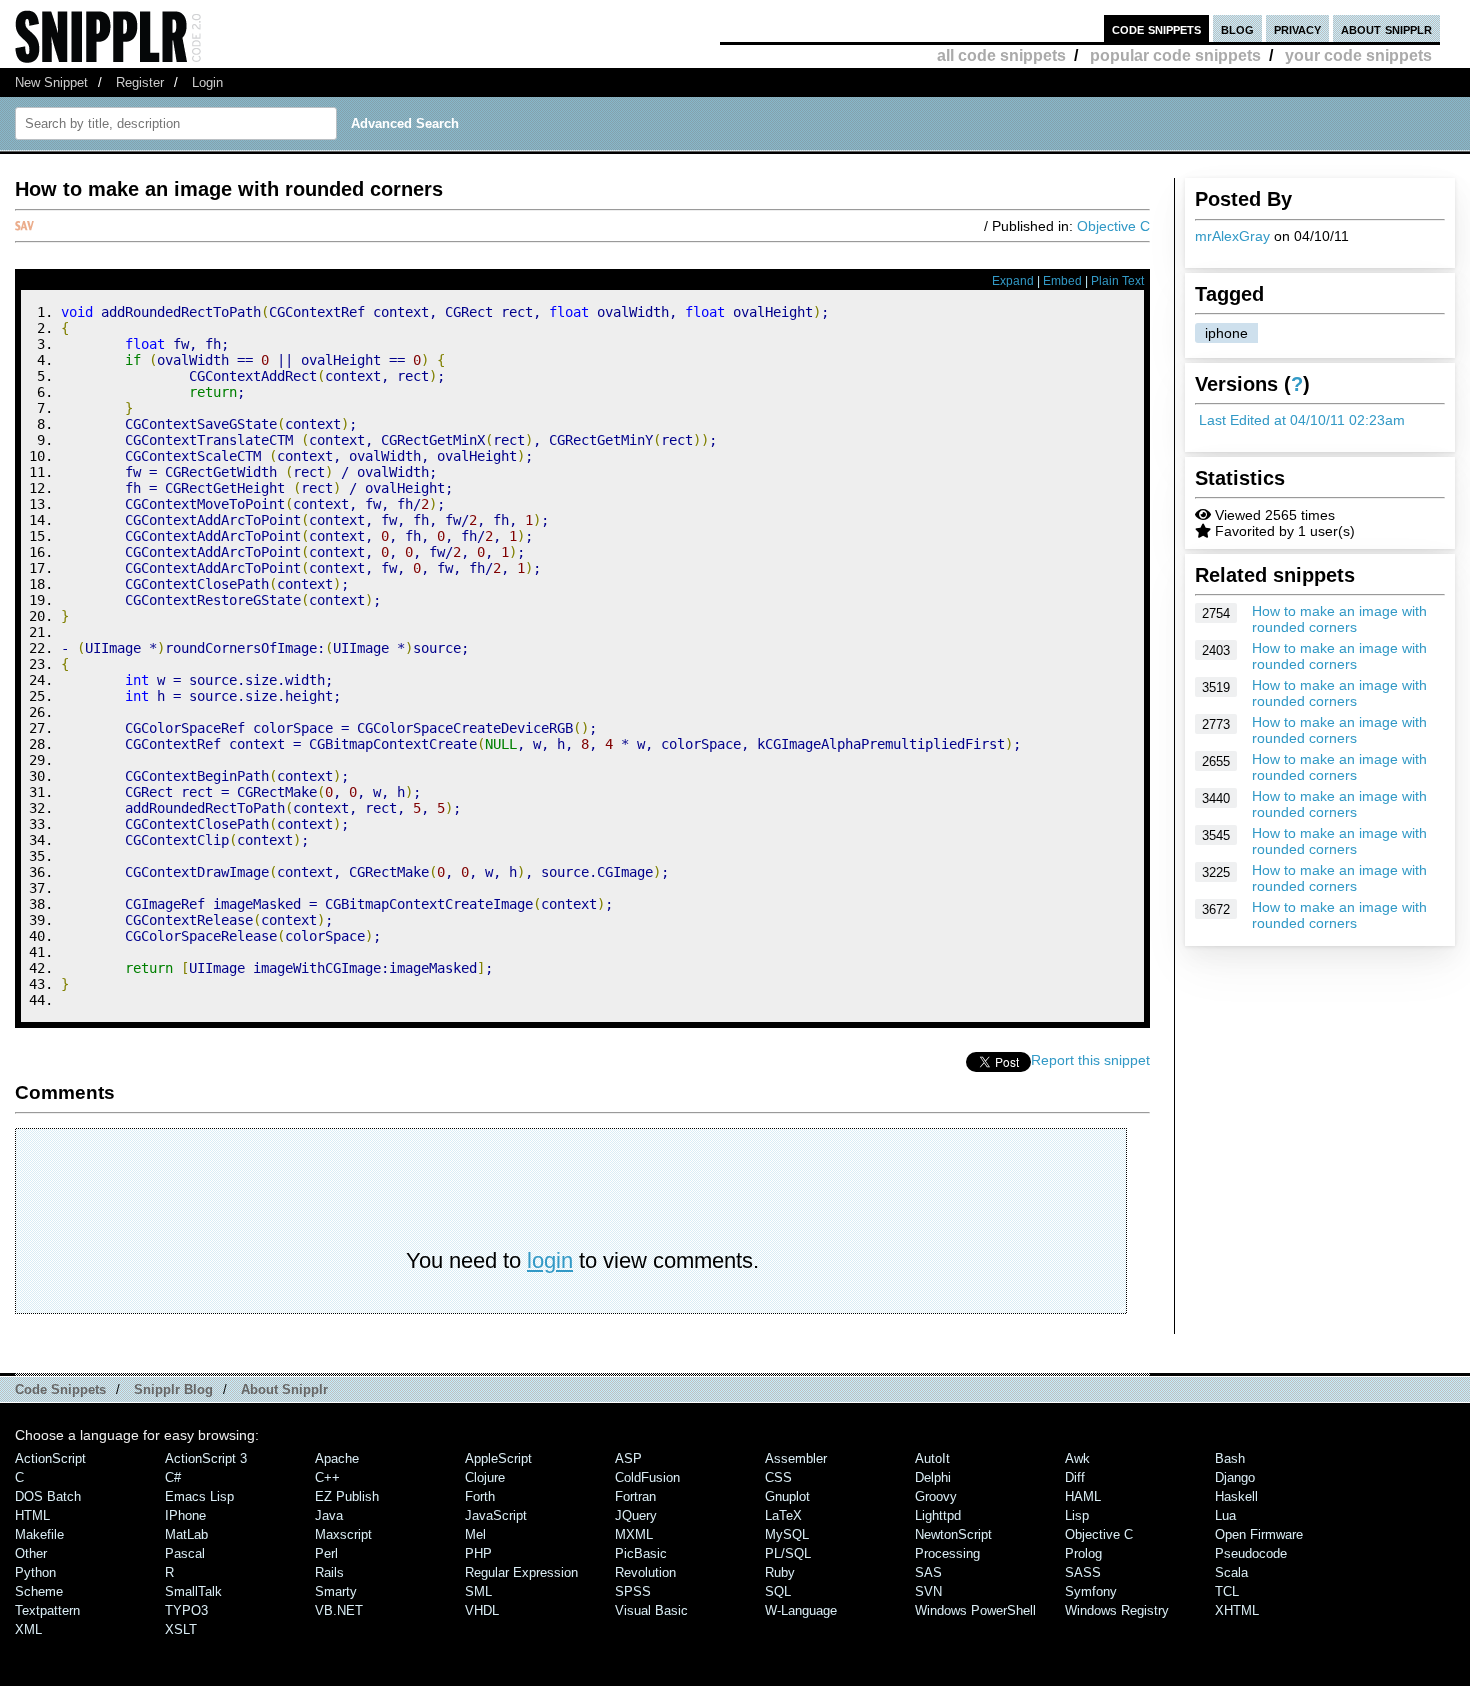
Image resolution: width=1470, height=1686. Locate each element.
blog (1237, 28)
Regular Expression (521, 1572)
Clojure (485, 1477)
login (550, 1260)
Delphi (933, 1477)
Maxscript (343, 1534)
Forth (480, 1496)
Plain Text (1117, 281)
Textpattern (47, 1610)
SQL (778, 1591)
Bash (1230, 1458)
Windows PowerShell (975, 1610)
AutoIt (932, 1458)
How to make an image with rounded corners (1339, 619)
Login (207, 82)
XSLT (181, 1629)
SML (478, 1591)
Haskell (1236, 1496)
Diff (1075, 1477)
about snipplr (1386, 28)
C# (173, 1477)
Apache (337, 1458)
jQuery (636, 1515)
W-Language (801, 1610)
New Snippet (51, 82)
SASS (1083, 1572)
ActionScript (50, 1458)
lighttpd (938, 1515)
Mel (475, 1534)
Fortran (635, 1496)
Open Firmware (1259, 1534)
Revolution (645, 1572)
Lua (1225, 1515)
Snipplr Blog (173, 1389)
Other (31, 1553)
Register (140, 82)
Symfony (1091, 1591)
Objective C (1113, 226)
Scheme (39, 1591)
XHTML (1237, 1610)
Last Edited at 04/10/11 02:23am (1302, 420)
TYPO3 (186, 1610)
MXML (634, 1534)
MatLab (186, 1534)
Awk (1077, 1458)
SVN (928, 1591)
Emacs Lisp (199, 1496)
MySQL (787, 1534)
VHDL (482, 1610)
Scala (1231, 1572)
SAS (928, 1572)
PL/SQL (788, 1553)
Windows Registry (1117, 1610)
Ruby (780, 1572)
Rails (329, 1572)
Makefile (39, 1534)
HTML (32, 1515)
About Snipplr (284, 1389)
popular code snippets (1175, 55)
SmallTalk (193, 1591)
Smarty (336, 1591)
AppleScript (498, 1458)
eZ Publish (347, 1496)
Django (1235, 1477)
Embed (1062, 281)
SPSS (633, 1591)
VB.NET (339, 1610)
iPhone (185, 1515)
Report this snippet (1090, 1060)
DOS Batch (48, 1496)
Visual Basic (651, 1610)
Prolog (1083, 1553)
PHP (478, 1553)
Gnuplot (787, 1496)
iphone (1226, 333)
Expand (1013, 281)
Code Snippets (60, 1389)
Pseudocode (1251, 1553)
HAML (1083, 1496)
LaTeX (783, 1515)
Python (35, 1572)
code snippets (1156, 28)
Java (329, 1515)
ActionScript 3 (206, 1458)
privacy (1297, 28)
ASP (628, 1458)
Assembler (796, 1458)
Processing (947, 1553)
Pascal (185, 1553)
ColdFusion (647, 1477)
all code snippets (1001, 55)
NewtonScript (953, 1534)
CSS (778, 1477)
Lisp (1077, 1515)
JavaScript (496, 1515)
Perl (326, 1553)
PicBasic (641, 1553)
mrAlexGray (1232, 236)
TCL (1227, 1591)
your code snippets (1358, 55)
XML (28, 1629)
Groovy (936, 1496)
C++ (327, 1477)
